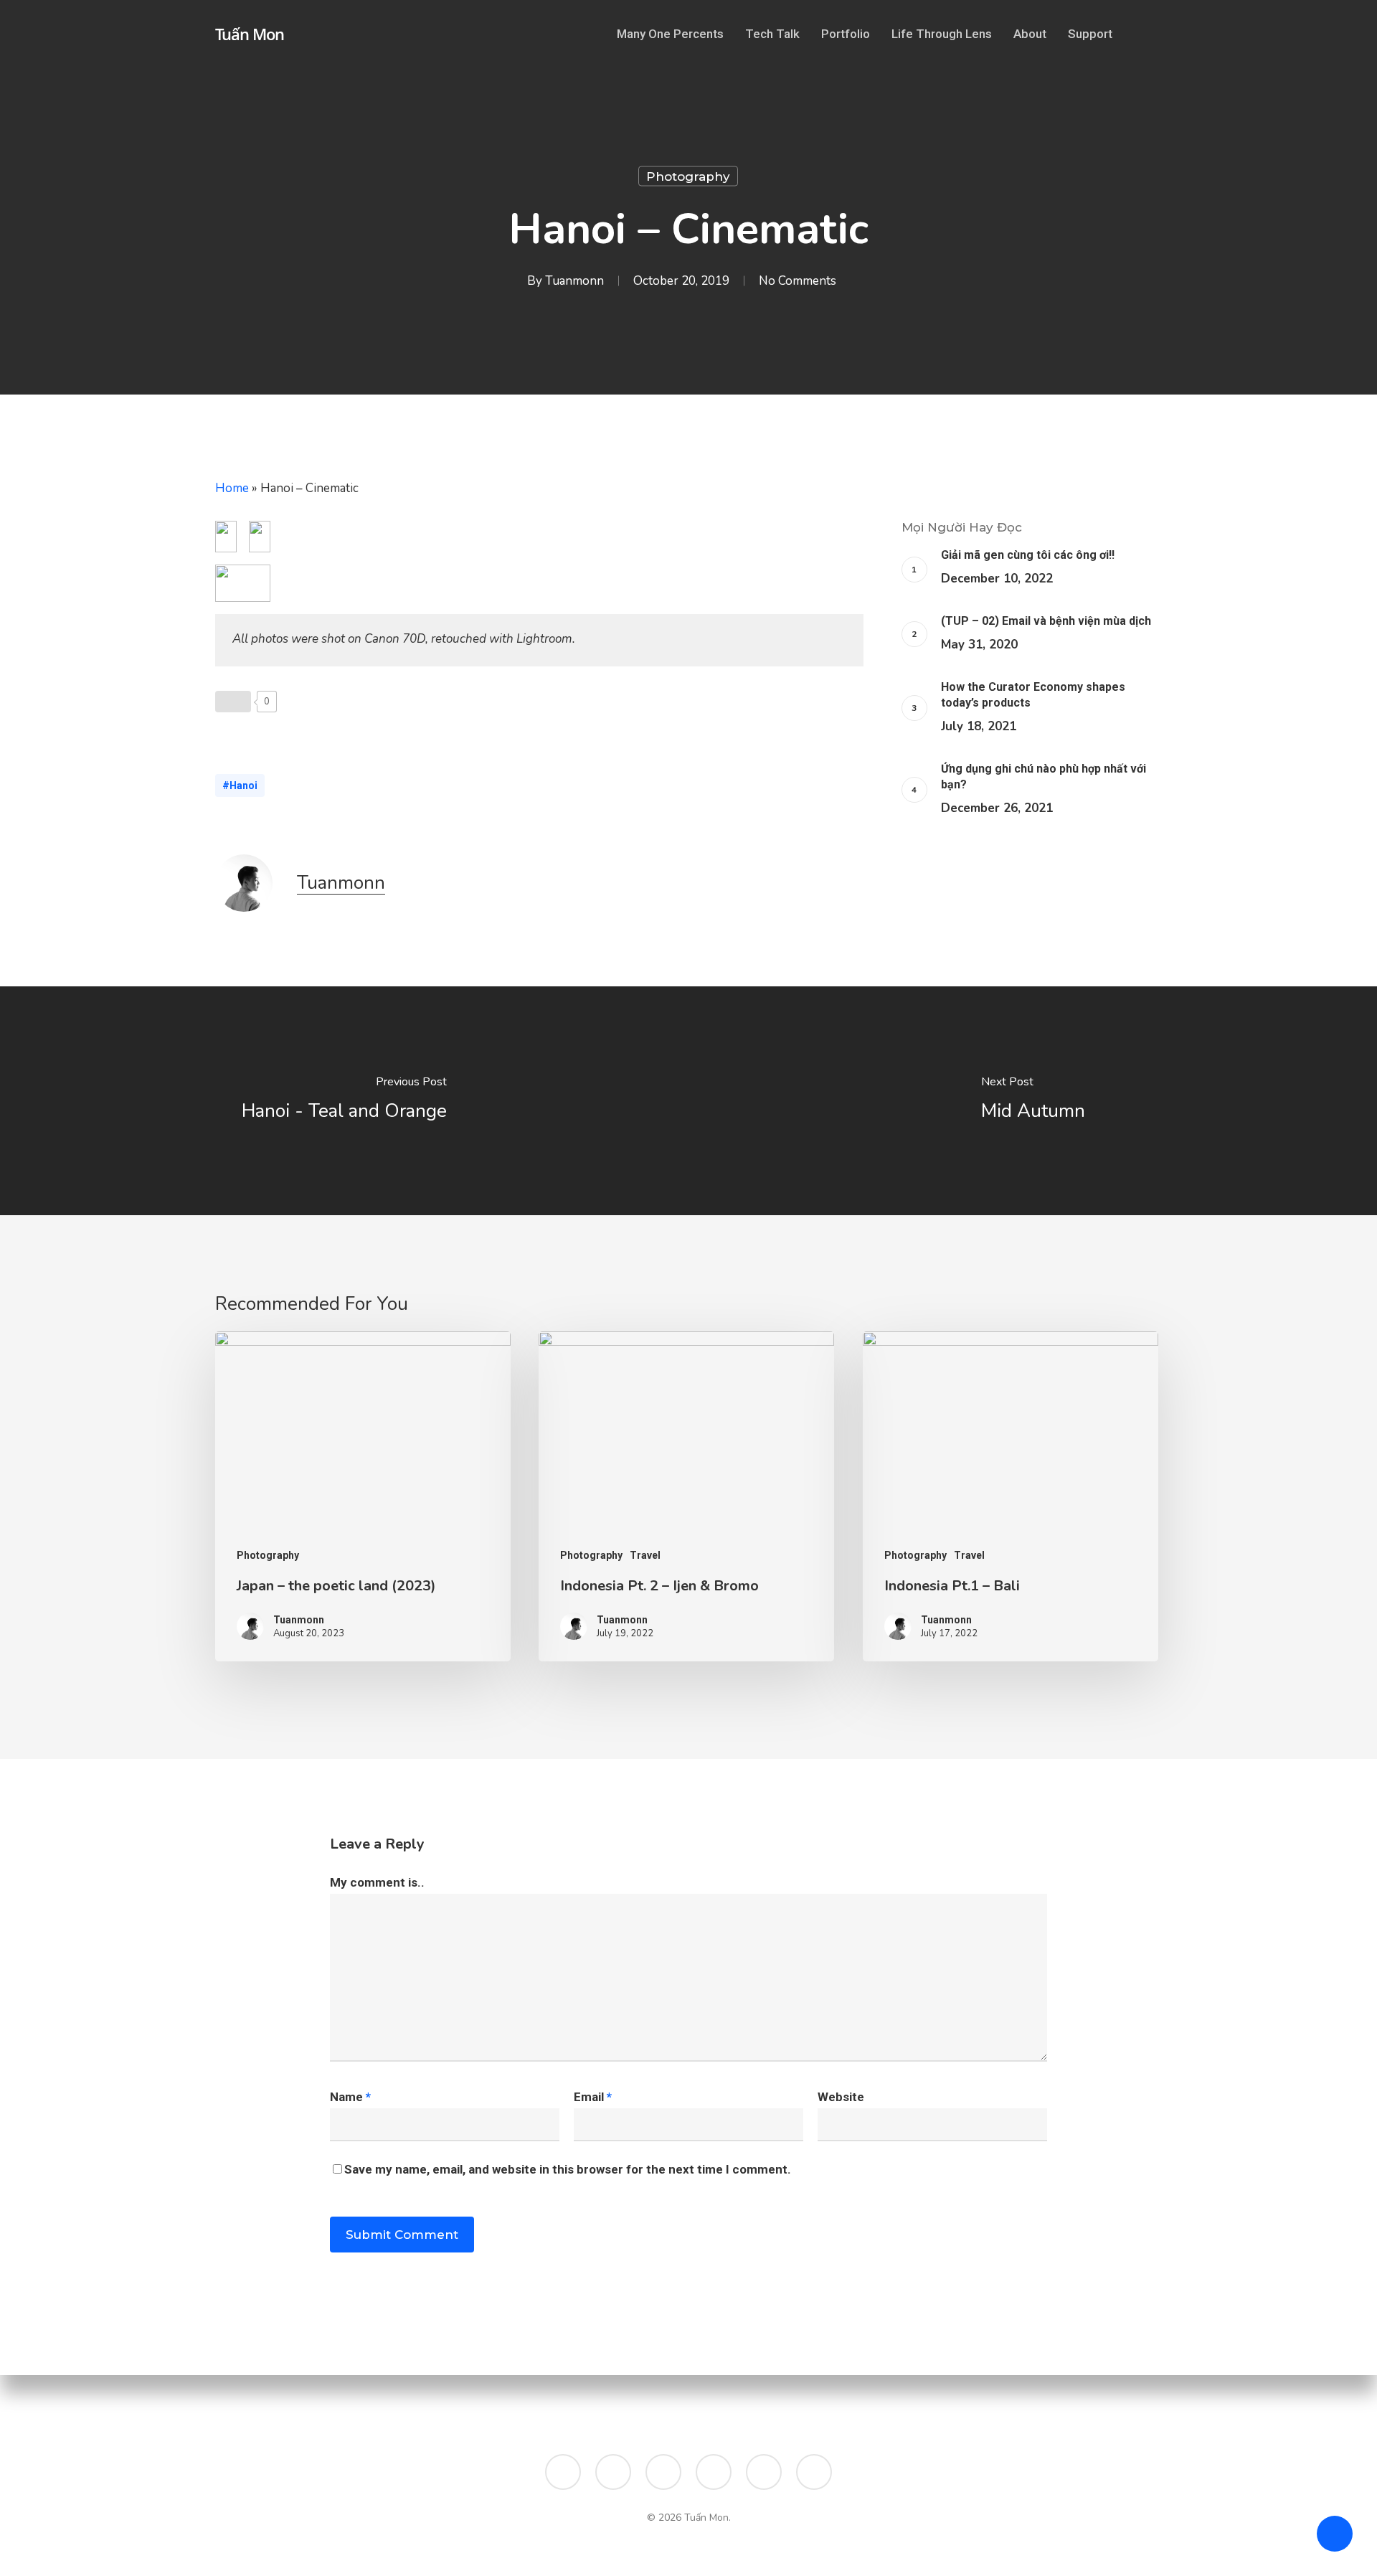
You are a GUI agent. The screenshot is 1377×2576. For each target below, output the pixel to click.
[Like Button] (233, 702)
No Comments (798, 281)
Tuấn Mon (250, 34)
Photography (688, 176)
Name (350, 2097)
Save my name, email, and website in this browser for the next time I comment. (568, 2169)
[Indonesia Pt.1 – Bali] (1011, 1497)
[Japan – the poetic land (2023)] (363, 1497)
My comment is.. (377, 1882)
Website (841, 2097)
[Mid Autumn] (1033, 1101)
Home (232, 488)
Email (593, 2097)
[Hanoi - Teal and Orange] (344, 1101)
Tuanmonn (574, 281)
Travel (645, 1555)
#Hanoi (240, 785)
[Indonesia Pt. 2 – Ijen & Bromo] (686, 1497)
